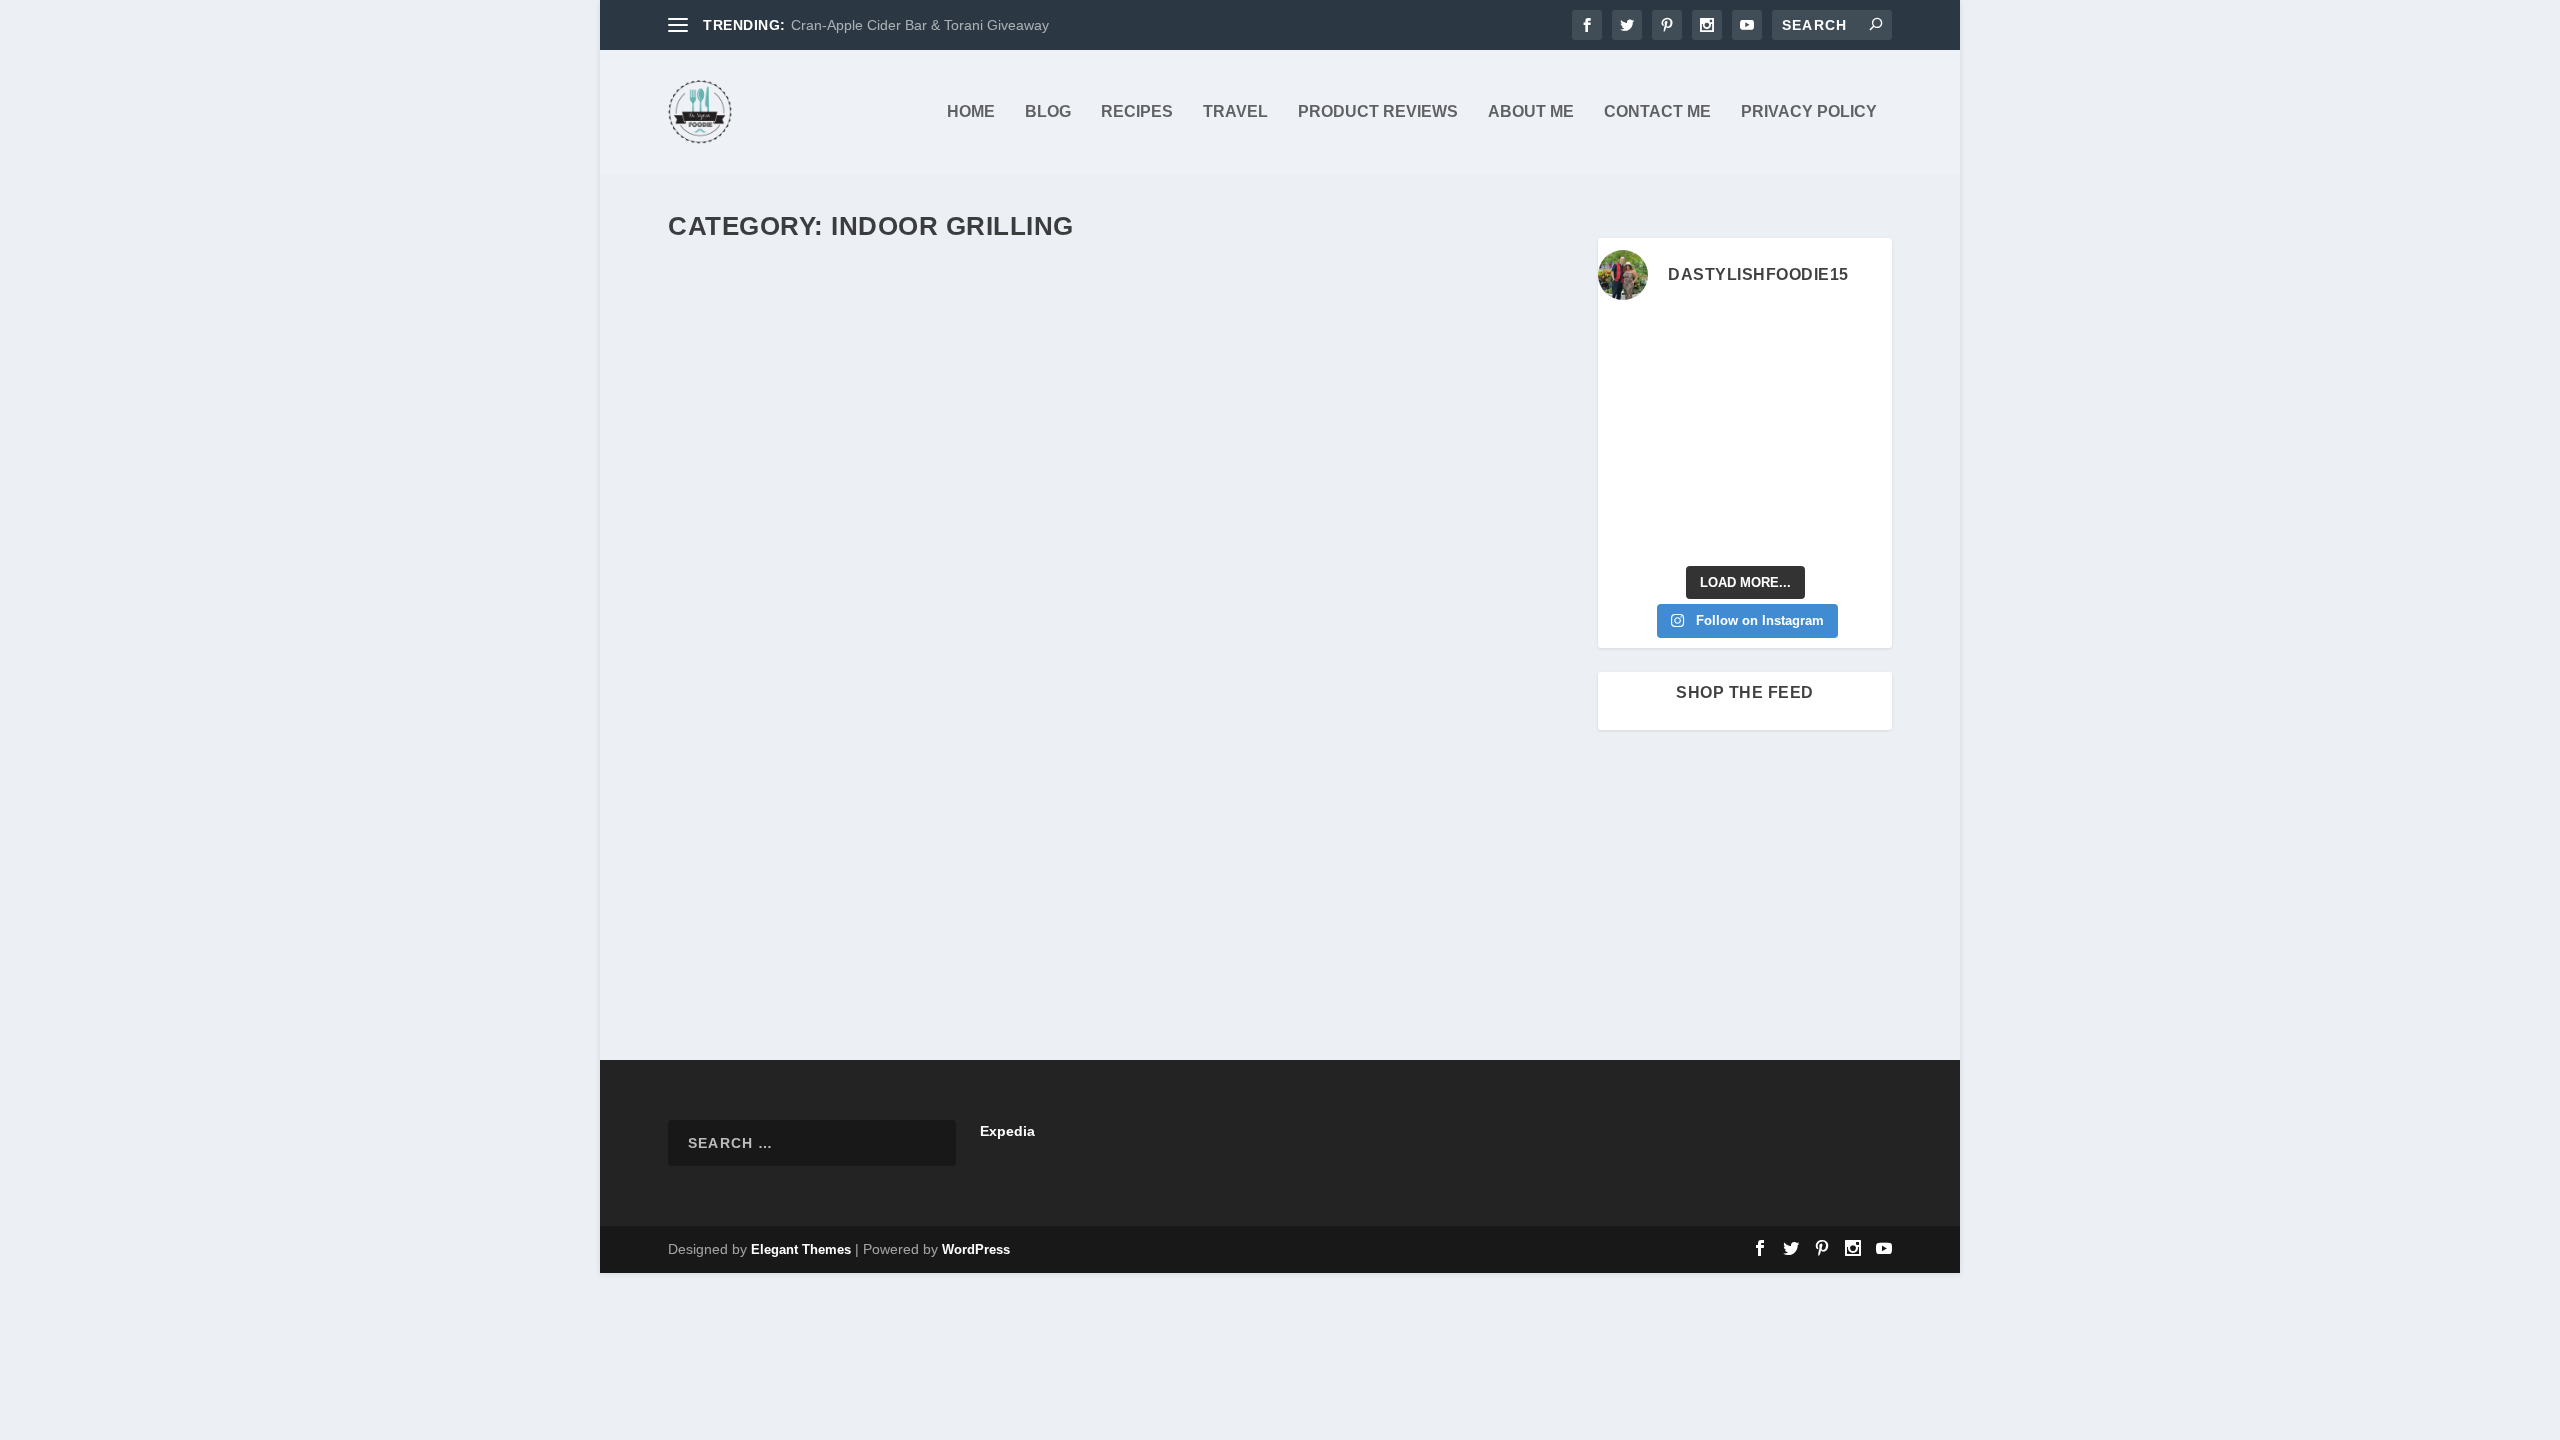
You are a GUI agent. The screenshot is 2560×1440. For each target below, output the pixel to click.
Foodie (1317, 859)
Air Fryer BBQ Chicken (796, 827)
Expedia (1007, 1131)
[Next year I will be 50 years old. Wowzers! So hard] (1707, 342)
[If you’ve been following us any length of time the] (1631, 483)
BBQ (942, 859)
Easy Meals (1179, 859)
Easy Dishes (1108, 859)
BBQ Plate (989, 859)
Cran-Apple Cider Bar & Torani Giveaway (920, 25)
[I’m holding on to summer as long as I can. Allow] (1707, 436)
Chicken (1045, 859)
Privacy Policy (1809, 112)
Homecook (1399, 859)
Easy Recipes (1254, 859)
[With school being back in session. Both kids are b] (1859, 389)
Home (971, 112)
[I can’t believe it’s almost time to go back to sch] (1859, 436)
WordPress (976, 1249)
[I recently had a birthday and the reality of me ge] (1783, 483)
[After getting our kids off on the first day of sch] (1859, 342)
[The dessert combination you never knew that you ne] (1631, 530)
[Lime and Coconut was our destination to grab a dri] (1783, 530)
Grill (1353, 859)
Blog (1048, 112)
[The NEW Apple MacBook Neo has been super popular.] (1707, 530)
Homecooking (1473, 859)
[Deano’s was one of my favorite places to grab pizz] (1631, 342)
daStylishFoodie (748, 859)
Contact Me (1657, 112)
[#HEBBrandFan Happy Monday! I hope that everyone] (1783, 342)
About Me (1531, 112)
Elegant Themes (801, 1249)
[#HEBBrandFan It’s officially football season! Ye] (1707, 389)
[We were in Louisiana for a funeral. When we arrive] (1783, 389)
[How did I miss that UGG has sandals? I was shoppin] (1631, 436)
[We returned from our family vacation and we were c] (1859, 483)
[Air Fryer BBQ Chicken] (1121, 526)
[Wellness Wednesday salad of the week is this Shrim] (1859, 530)
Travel (1235, 112)
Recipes (1137, 112)
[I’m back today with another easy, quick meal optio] (1783, 436)
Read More (742, 958)
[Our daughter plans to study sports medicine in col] (1631, 389)
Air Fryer (901, 859)
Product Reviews (1378, 112)
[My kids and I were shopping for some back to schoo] (1707, 483)
